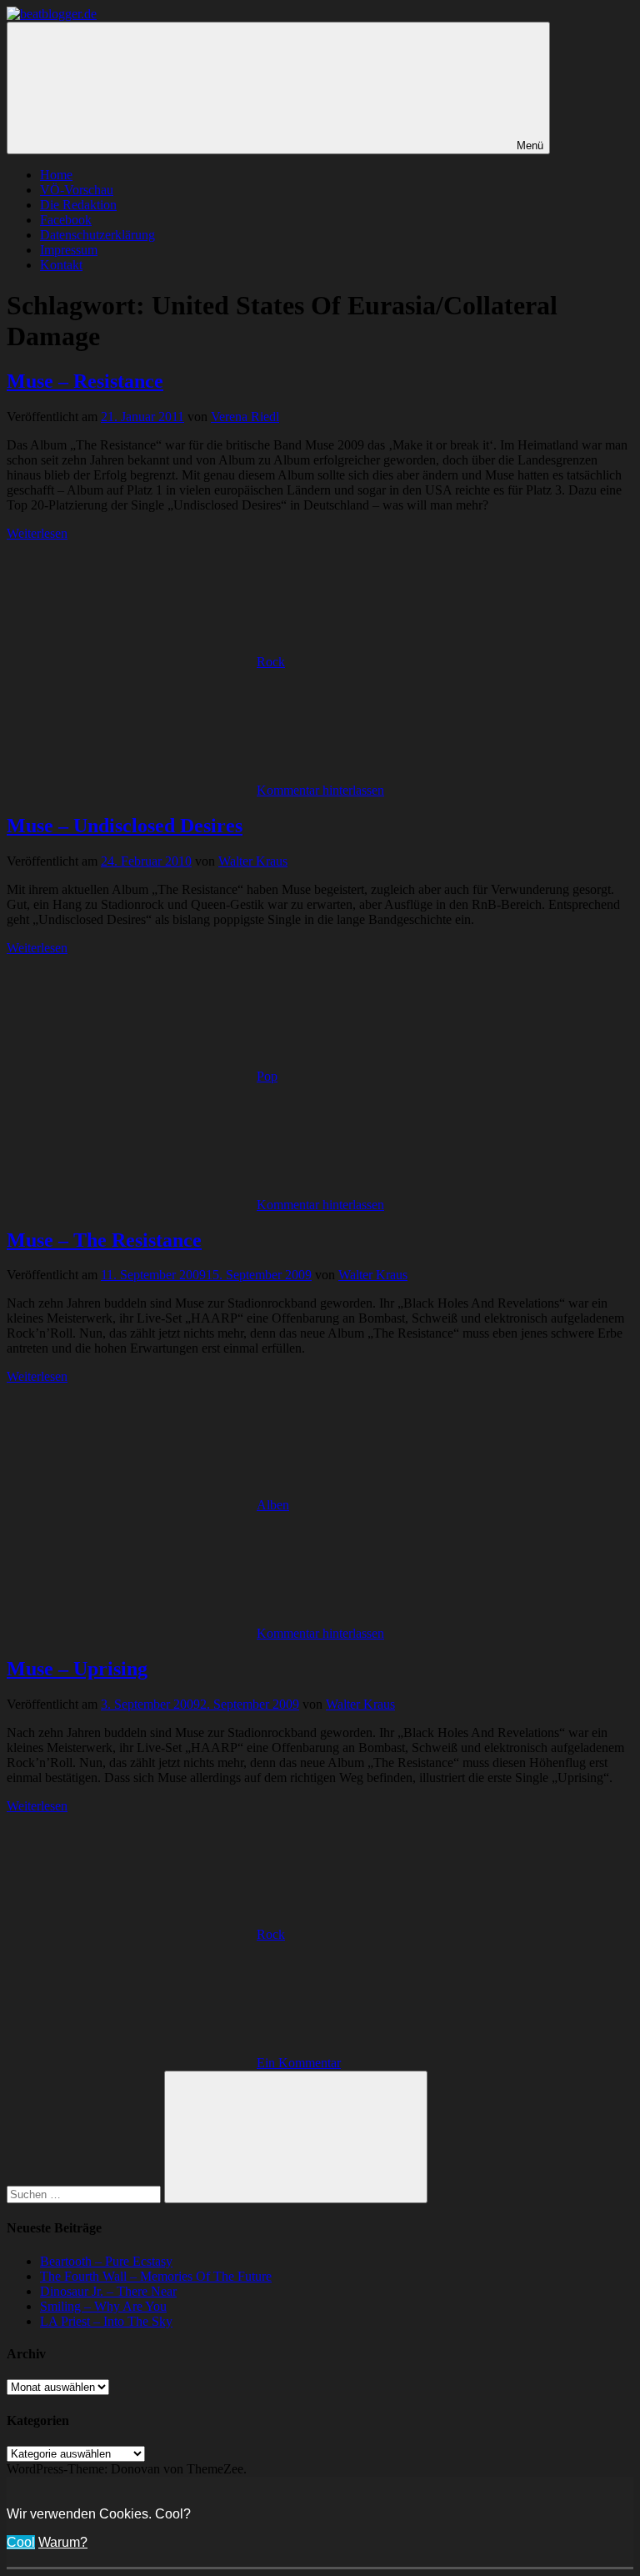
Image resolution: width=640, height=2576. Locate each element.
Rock (271, 662)
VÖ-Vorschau (77, 190)
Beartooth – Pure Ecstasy (106, 2261)
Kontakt (61, 265)
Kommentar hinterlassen (320, 790)
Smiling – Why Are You (103, 2306)
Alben (273, 1505)
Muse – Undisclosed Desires (125, 826)
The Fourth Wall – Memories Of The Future (156, 2276)
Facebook (66, 220)
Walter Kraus (253, 861)
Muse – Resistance (85, 381)
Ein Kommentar (299, 2063)
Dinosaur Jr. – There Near (108, 2291)
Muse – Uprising (77, 1669)
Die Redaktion (78, 205)
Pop (267, 1076)
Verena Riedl (245, 417)
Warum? (63, 2542)
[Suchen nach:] (85, 2194)
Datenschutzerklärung (97, 235)
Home (56, 175)
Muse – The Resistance (104, 1240)
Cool (21, 2542)
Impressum (69, 250)
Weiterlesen (37, 533)
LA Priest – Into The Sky (106, 2321)
